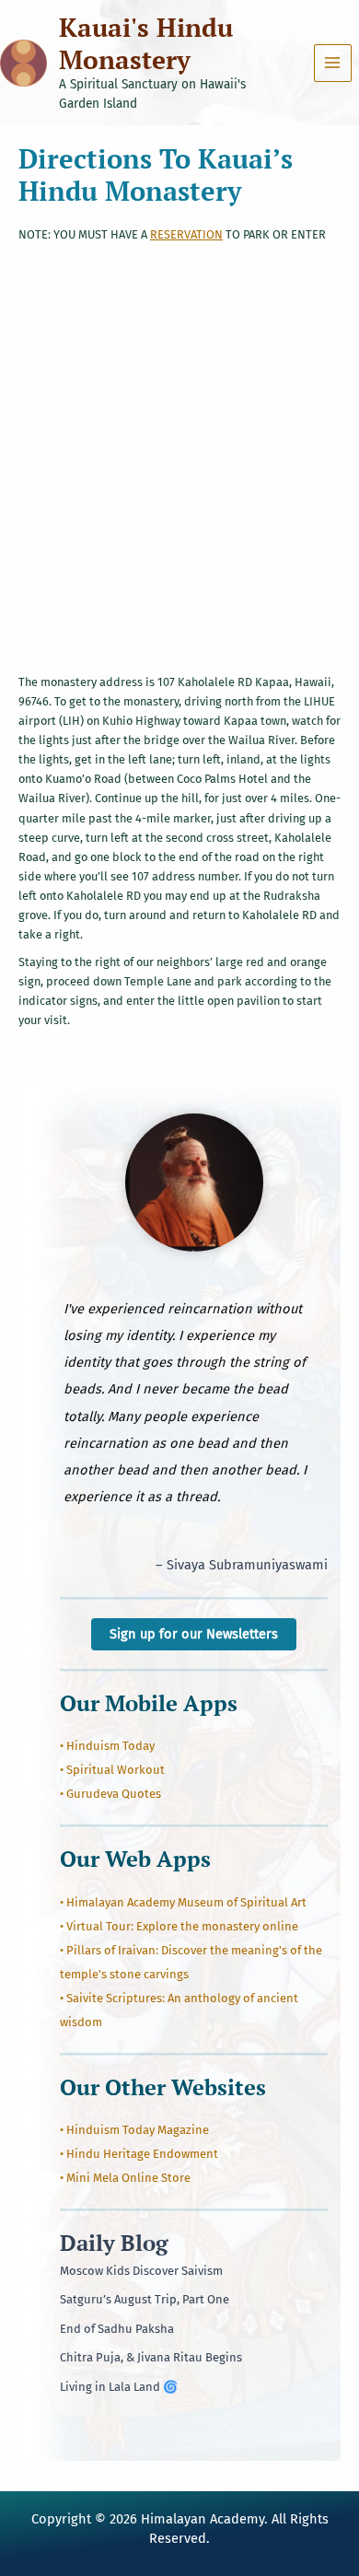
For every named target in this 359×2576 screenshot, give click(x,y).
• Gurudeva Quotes (110, 1794)
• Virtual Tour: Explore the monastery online (179, 1926)
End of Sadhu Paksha (117, 2329)
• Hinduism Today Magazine (134, 2130)
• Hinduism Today (107, 1746)
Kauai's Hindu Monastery (146, 43)
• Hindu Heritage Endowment (139, 2154)
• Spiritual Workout (112, 1770)
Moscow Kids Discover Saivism (141, 2271)
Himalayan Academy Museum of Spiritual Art (186, 1902)
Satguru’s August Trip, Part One (145, 2299)
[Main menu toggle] (333, 63)
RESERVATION (186, 234)
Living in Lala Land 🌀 (119, 2387)
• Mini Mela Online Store (125, 2178)
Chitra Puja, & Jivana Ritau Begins (151, 2357)
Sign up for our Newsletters (194, 1634)
